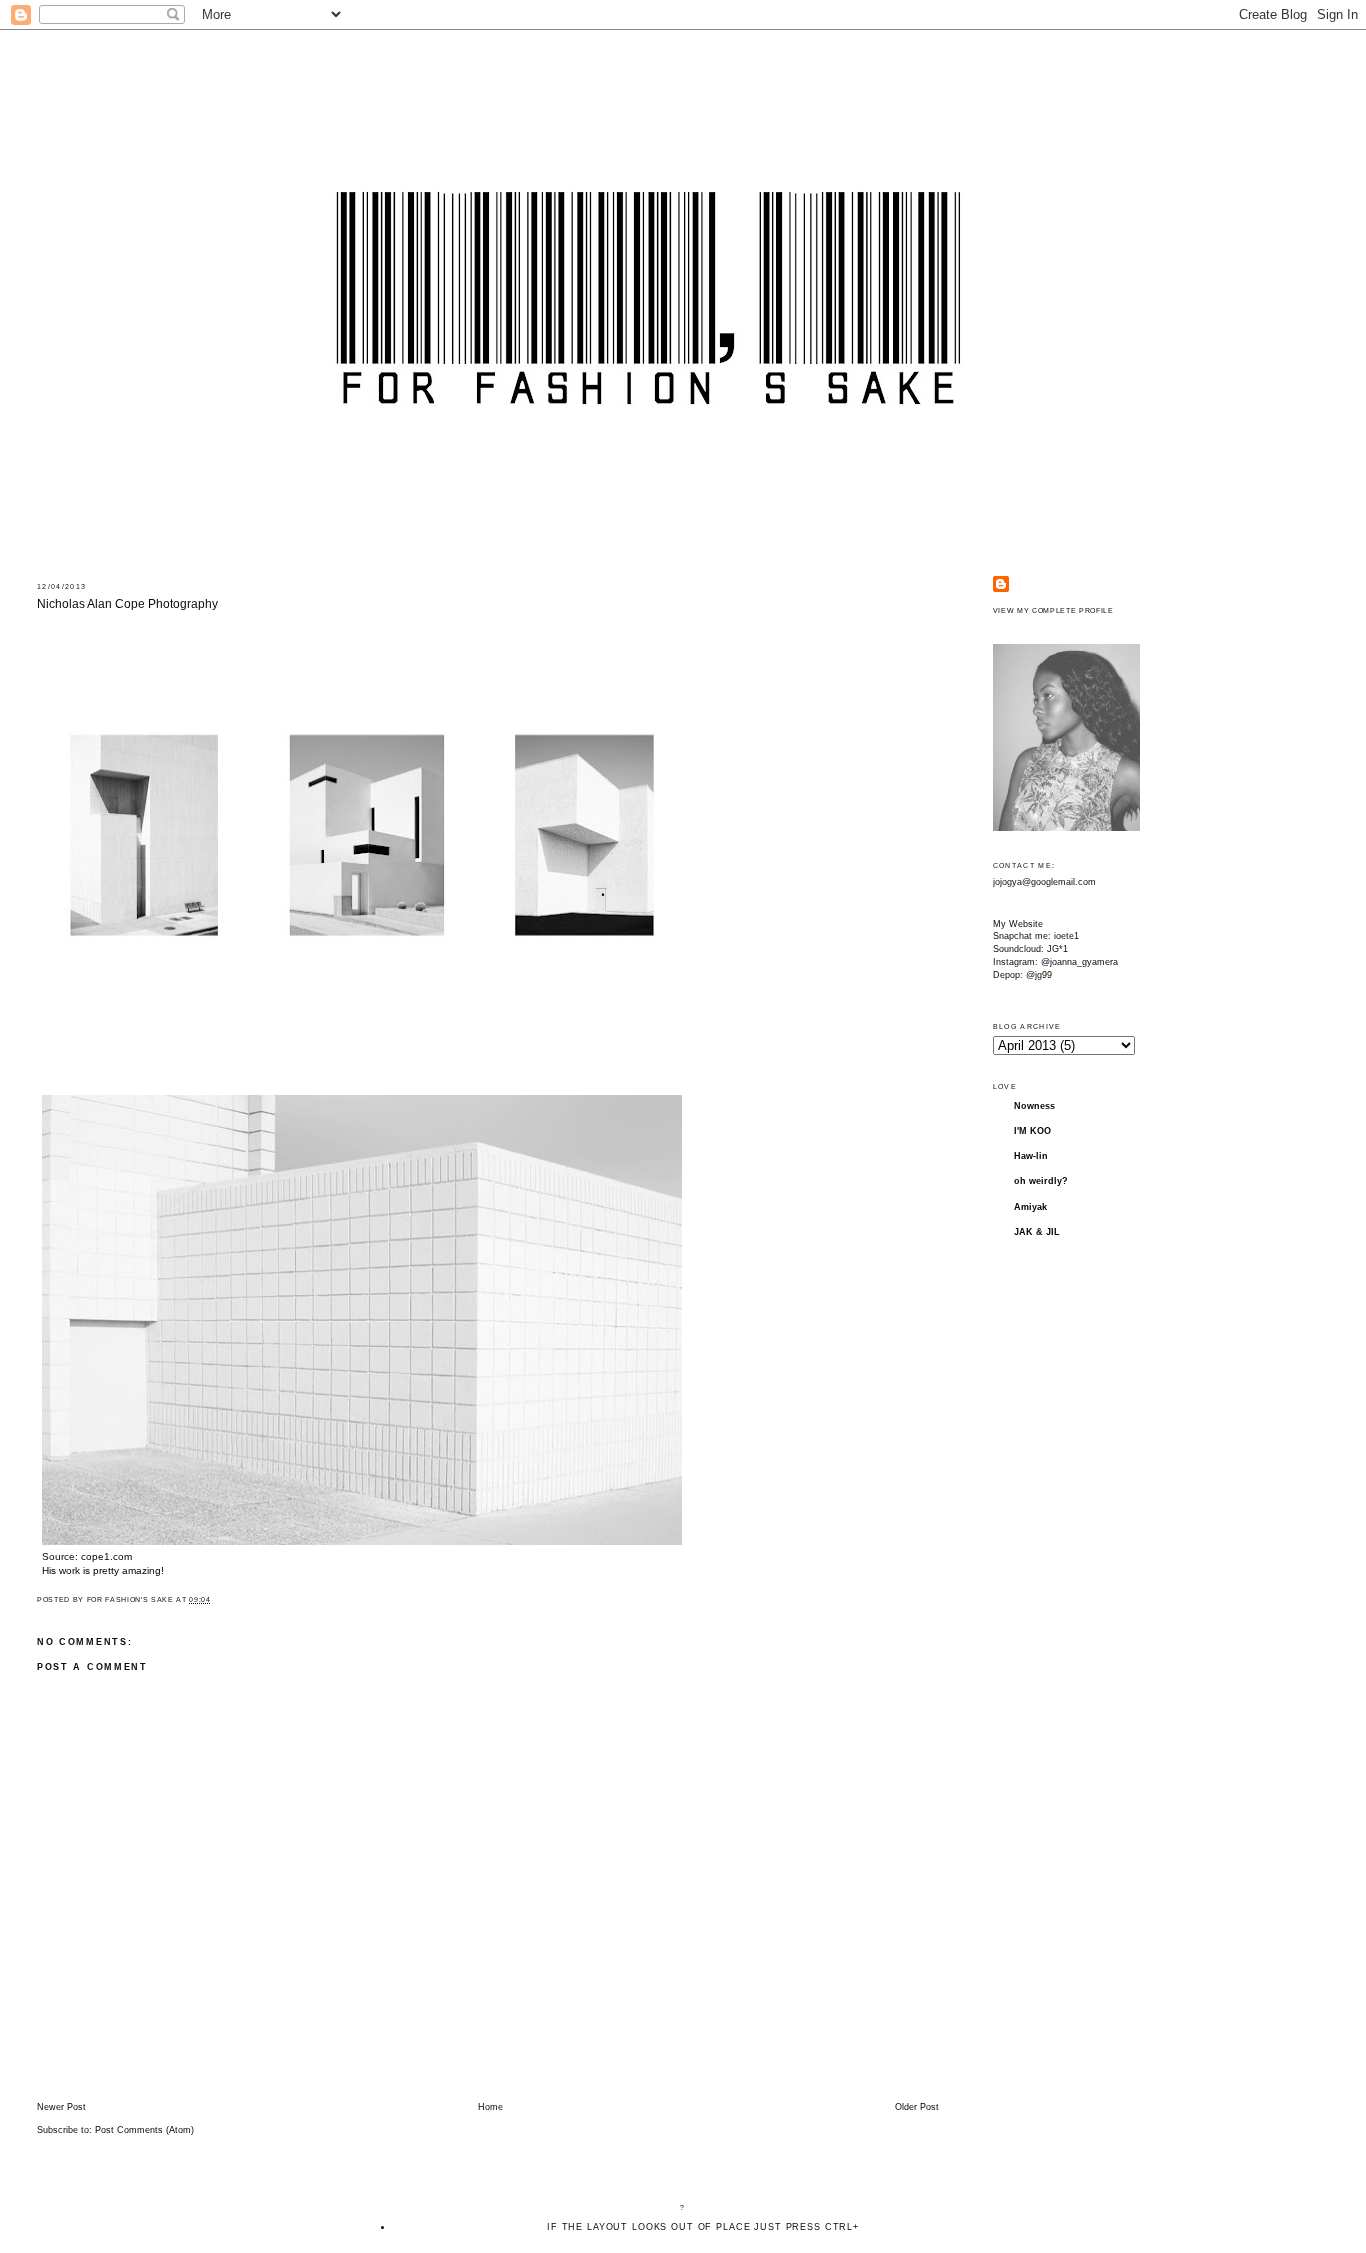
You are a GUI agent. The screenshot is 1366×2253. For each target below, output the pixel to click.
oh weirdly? (1041, 1181)
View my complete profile (1053, 610)
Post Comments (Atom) (144, 2130)
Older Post (917, 2107)
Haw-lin (1031, 1156)
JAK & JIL (1037, 1232)
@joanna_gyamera (1079, 962)
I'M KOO (1032, 1131)
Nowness (1034, 1106)
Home (490, 2107)
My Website (1018, 924)
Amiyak (1030, 1207)
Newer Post (61, 2107)
